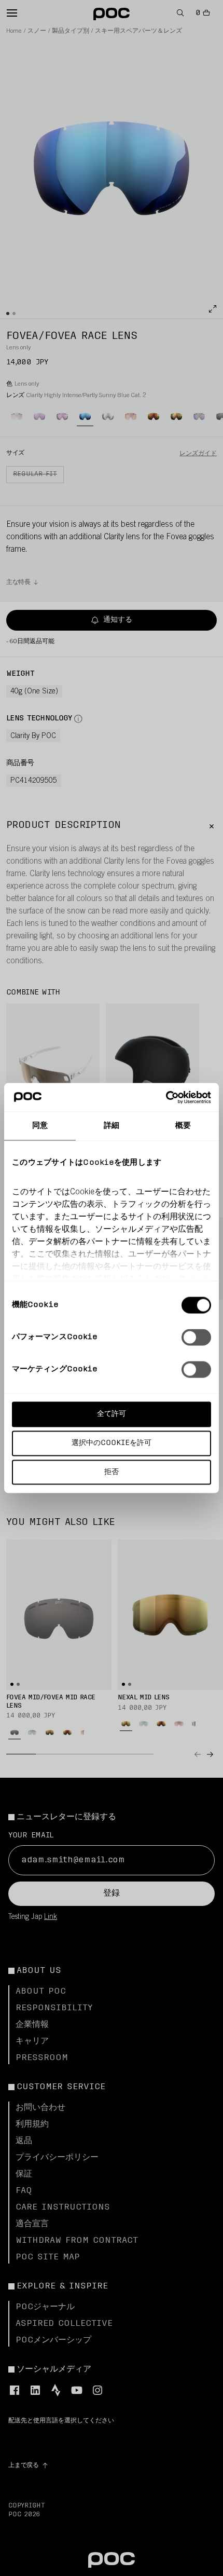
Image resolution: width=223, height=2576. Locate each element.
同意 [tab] (40, 1126)
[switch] (196, 1338)
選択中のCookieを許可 (112, 1443)
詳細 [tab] (112, 1126)
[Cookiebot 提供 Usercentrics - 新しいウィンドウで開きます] (166, 1097)
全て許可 (112, 1414)
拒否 (112, 1472)
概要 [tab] (183, 1126)
